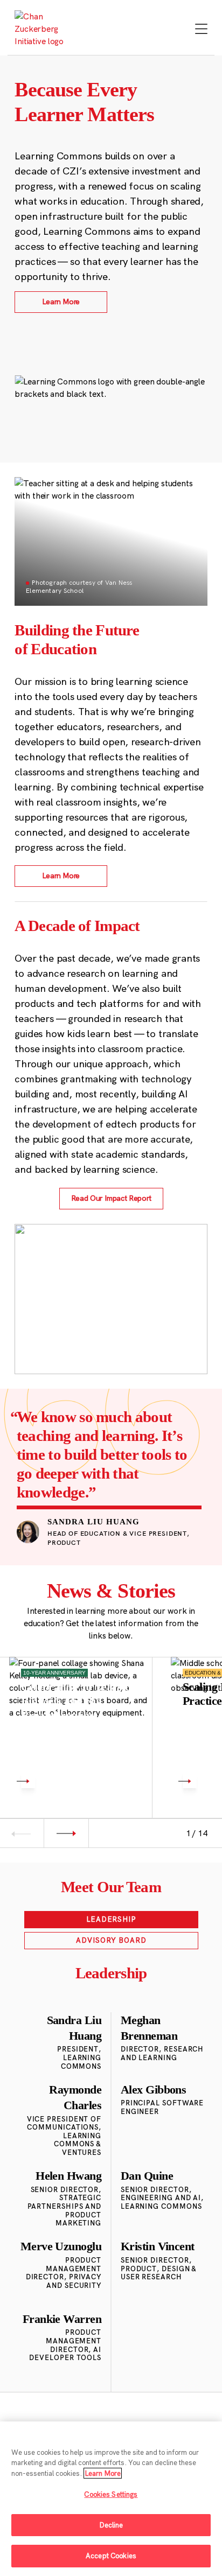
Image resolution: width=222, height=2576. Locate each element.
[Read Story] (190, 1781)
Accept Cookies (111, 2556)
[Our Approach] (44, 29)
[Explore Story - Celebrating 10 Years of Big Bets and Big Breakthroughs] (81, 1728)
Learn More (103, 2473)
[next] (66, 1833)
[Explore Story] (28, 1781)
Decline (111, 2525)
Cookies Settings (111, 2494)
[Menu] (201, 30)
